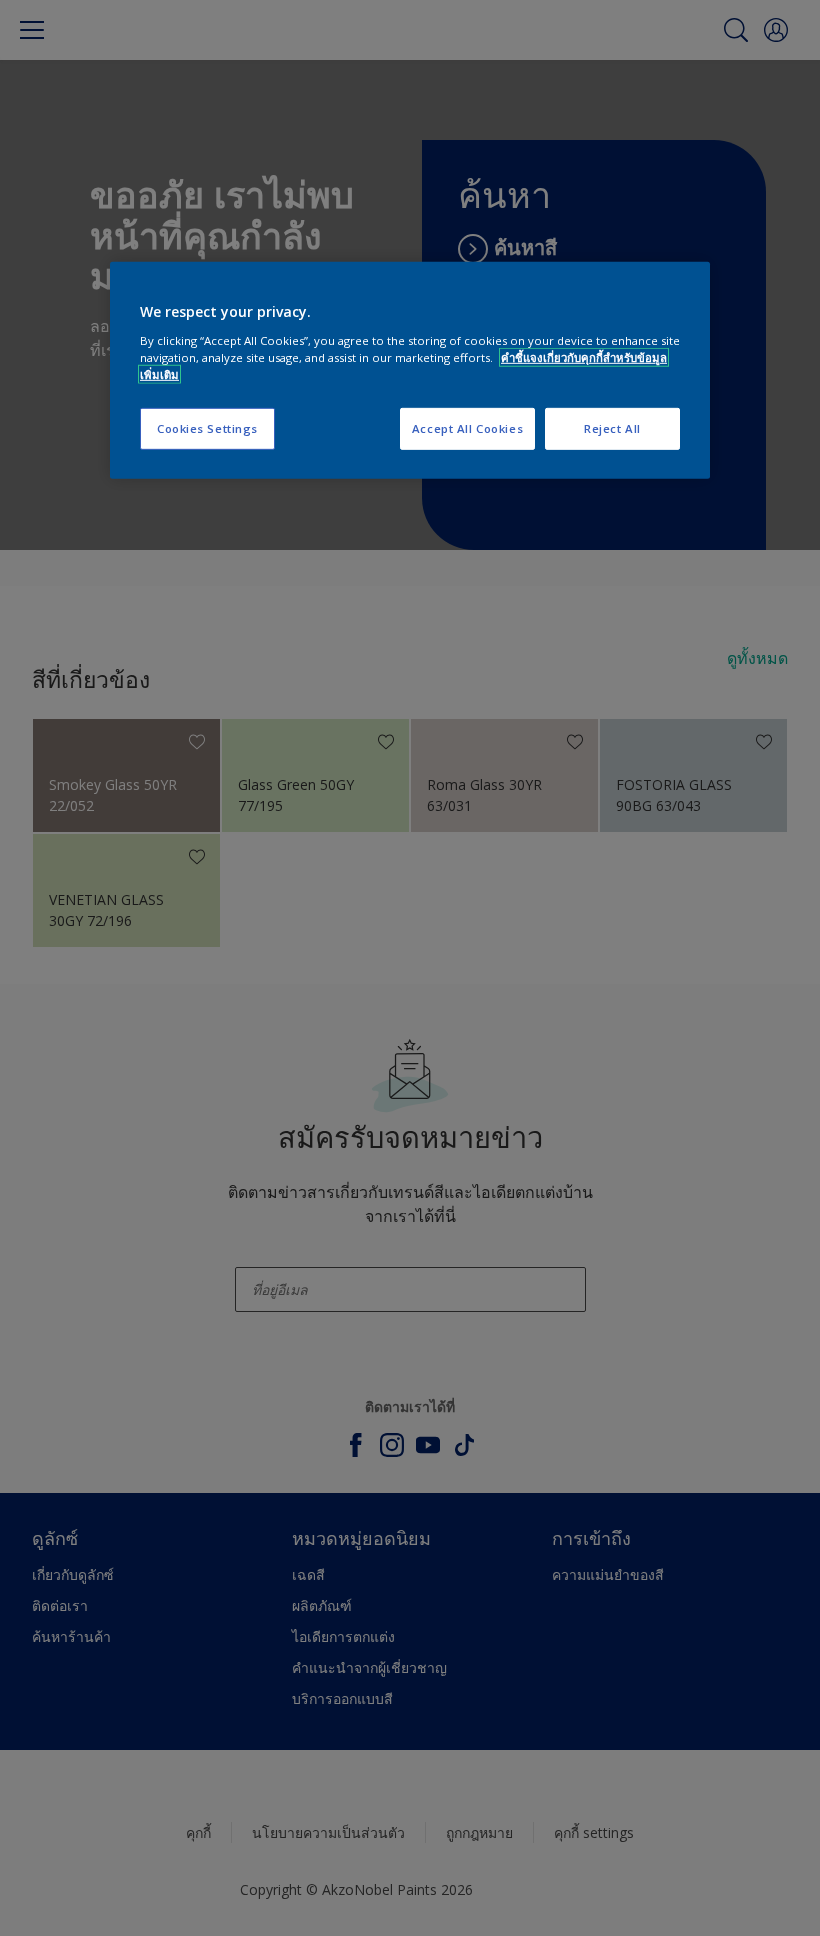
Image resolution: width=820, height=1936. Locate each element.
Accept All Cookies (467, 428)
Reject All (612, 428)
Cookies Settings (207, 428)
